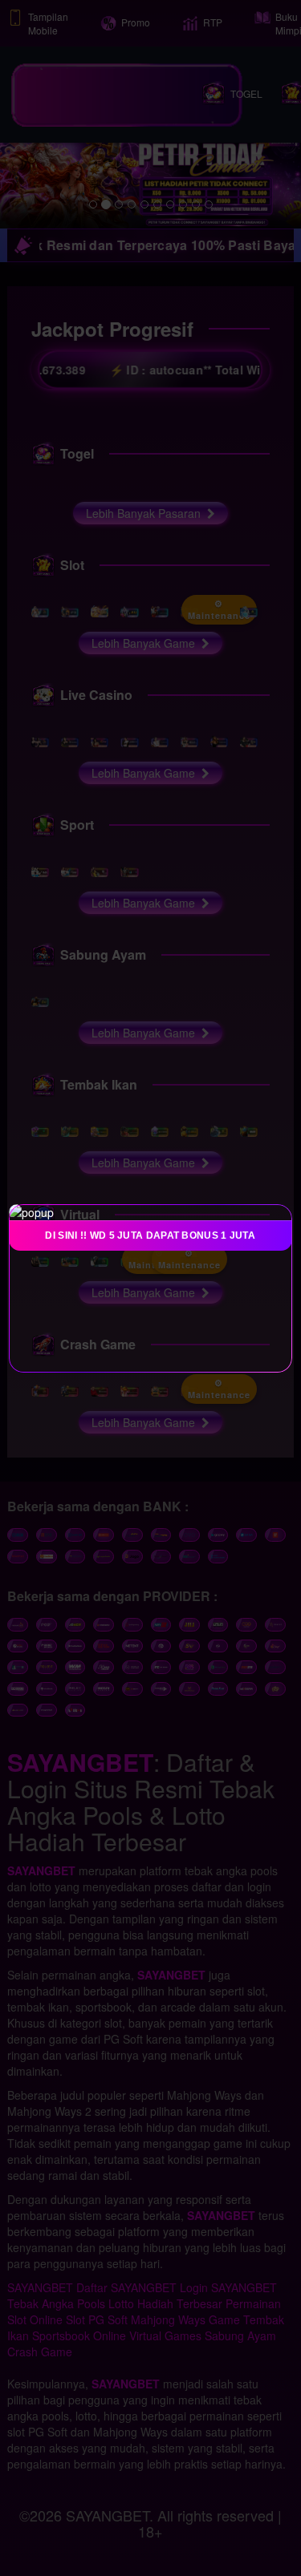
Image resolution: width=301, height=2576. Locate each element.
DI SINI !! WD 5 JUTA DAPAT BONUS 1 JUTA (151, 1235)
